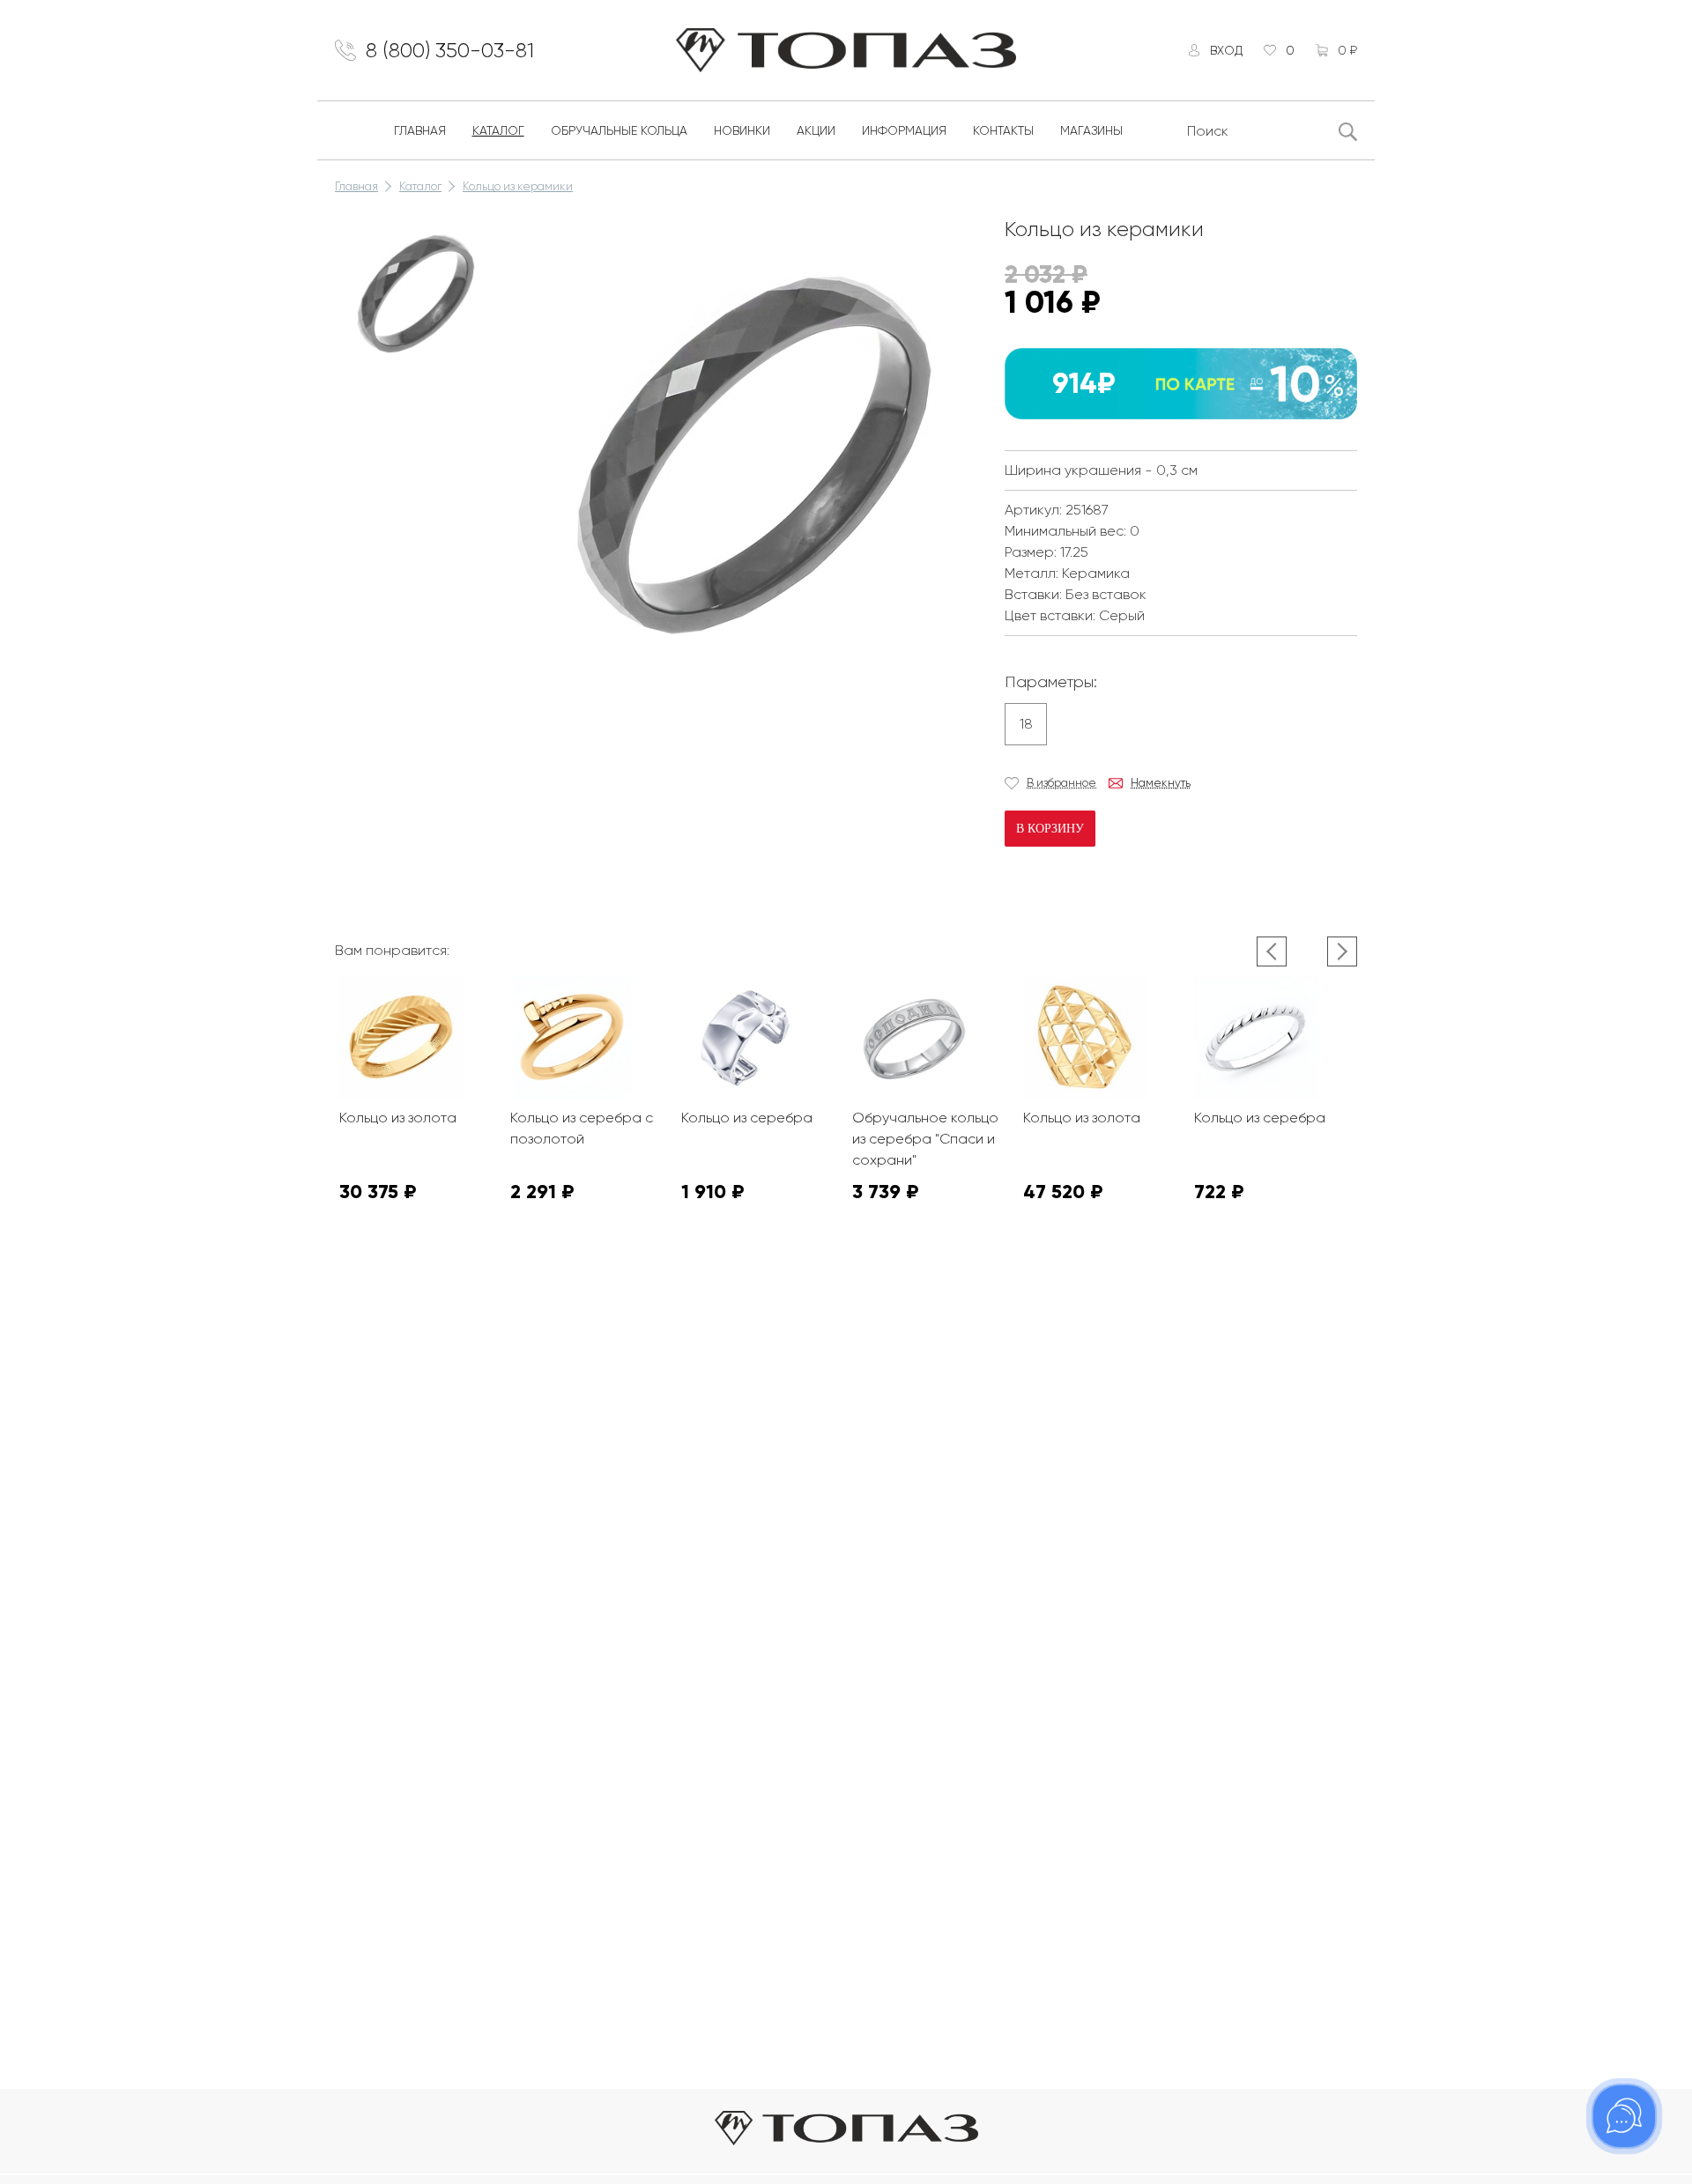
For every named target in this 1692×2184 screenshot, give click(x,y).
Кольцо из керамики (518, 186)
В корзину (1050, 829)
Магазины (1091, 130)
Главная (420, 130)
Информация (904, 130)
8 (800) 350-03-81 (450, 50)
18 (1026, 724)
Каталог (498, 130)
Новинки (742, 130)
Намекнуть (1161, 783)
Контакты (1003, 130)
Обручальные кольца (619, 130)
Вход (1226, 50)
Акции (816, 130)
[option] (414, 292)
